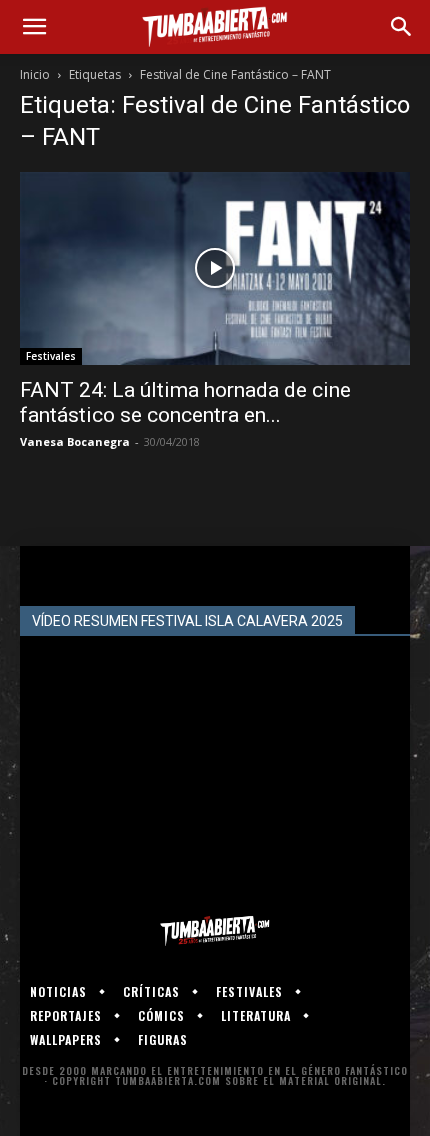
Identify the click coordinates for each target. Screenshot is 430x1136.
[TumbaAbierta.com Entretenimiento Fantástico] (215, 931)
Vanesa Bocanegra (75, 441)
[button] (34, 27)
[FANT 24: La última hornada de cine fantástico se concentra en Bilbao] (215, 268)
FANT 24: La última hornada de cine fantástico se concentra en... (185, 402)
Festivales (51, 356)
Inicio (35, 74)
